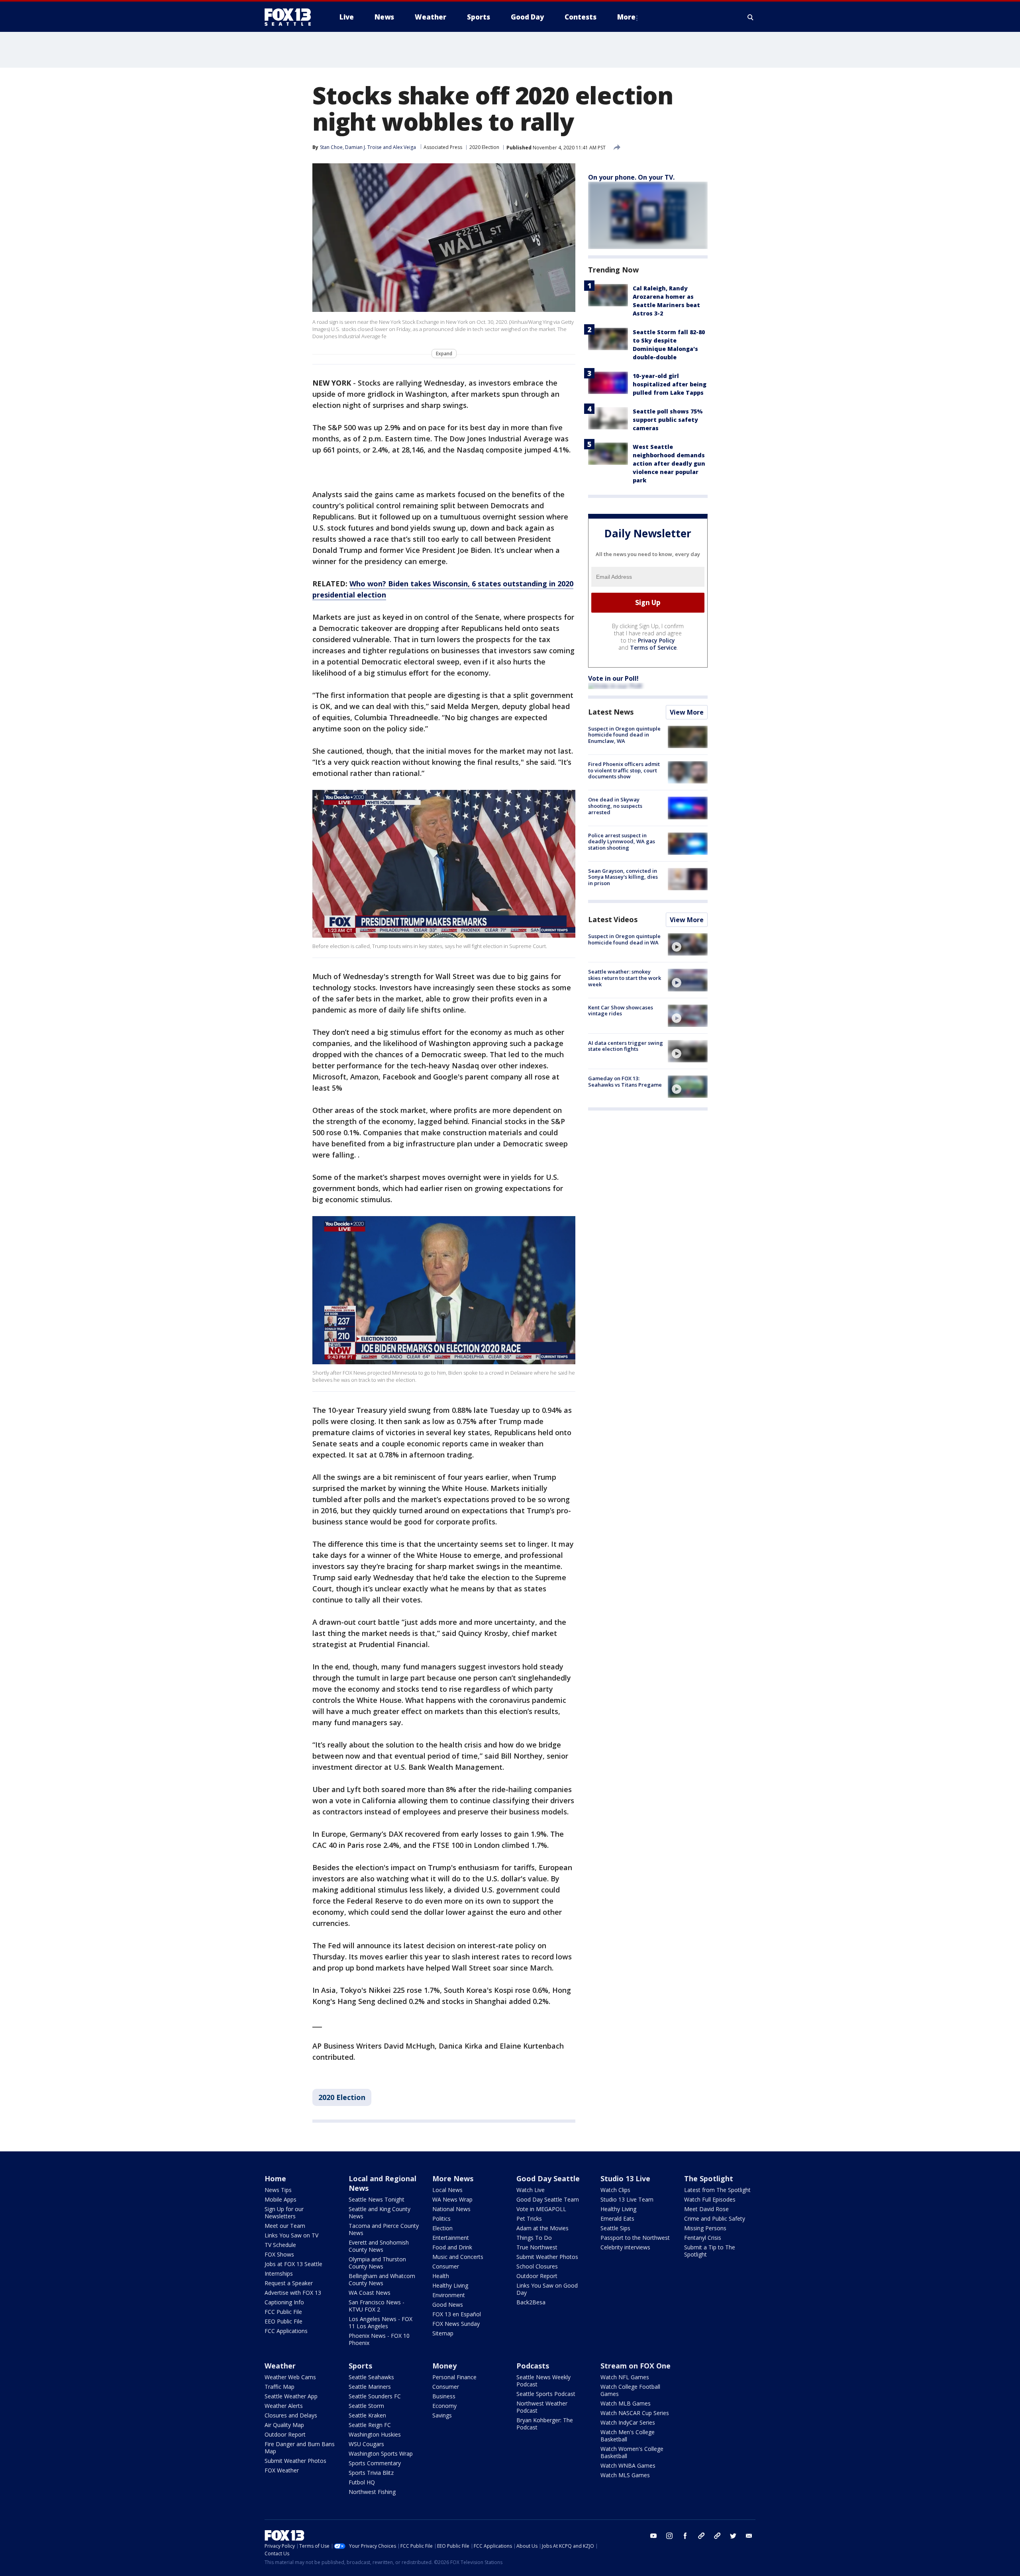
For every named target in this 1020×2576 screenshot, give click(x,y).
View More (687, 712)
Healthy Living (450, 2285)
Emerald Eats (617, 2218)
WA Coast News (370, 2293)
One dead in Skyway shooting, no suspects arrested (615, 806)
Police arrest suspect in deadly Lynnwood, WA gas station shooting (622, 841)
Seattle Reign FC (370, 2425)
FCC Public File (283, 2312)
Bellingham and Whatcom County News (382, 2279)
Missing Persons (705, 2228)
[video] (688, 944)
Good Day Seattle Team (548, 2199)
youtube (653, 2536)
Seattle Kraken (367, 2415)
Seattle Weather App (291, 2396)
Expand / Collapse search (751, 17)
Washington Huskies (375, 2434)
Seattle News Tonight (377, 2199)
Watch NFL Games (625, 2377)
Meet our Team (285, 2226)
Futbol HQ (362, 2482)
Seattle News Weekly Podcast (543, 2381)
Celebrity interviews (625, 2247)
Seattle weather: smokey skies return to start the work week (625, 978)
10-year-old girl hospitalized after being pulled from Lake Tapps (670, 384)
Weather (280, 2366)
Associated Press (443, 147)
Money (444, 2366)
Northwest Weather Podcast (542, 2407)
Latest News (611, 712)
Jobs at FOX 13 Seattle (293, 2264)
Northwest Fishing (372, 2492)
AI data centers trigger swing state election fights (626, 1046)
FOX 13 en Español (457, 2314)
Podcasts (533, 2366)
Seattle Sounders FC (375, 2396)
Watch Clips (615, 2190)
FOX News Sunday (456, 2324)
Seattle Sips (615, 2228)
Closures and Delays (291, 2415)
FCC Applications (286, 2331)
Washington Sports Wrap (381, 2454)
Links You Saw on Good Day (547, 2289)
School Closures (537, 2266)
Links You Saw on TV (291, 2235)
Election (442, 2228)
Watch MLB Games (626, 2403)
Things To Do (534, 2238)
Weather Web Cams (290, 2377)
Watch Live (531, 2190)
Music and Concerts (458, 2257)
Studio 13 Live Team (627, 2199)
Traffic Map (280, 2387)
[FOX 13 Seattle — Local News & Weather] (291, 17)
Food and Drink (452, 2247)
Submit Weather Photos (547, 2257)
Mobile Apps (280, 2199)
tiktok (701, 2536)
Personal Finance (454, 2377)
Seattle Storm (366, 2406)
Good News (448, 2305)
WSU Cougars (366, 2444)
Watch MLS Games (625, 2475)
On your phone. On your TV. (631, 177)
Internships (279, 2273)
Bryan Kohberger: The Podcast (545, 2424)
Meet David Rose (706, 2209)
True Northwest (537, 2247)
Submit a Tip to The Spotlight (710, 2251)
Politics (441, 2218)
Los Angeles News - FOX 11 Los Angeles (381, 2322)
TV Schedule (280, 2245)
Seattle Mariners (370, 2387)
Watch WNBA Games (628, 2465)
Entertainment (451, 2238)
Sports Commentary (375, 2463)
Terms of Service (653, 647)
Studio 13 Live (625, 2178)
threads (717, 2536)
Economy (444, 2406)
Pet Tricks (529, 2218)
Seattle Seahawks (371, 2377)
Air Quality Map (284, 2425)
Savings (442, 2415)
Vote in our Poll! (613, 678)
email (749, 2536)
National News (451, 2209)
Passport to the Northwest (635, 2238)
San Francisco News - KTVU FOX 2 (377, 2306)
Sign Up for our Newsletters (284, 2213)
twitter (733, 2536)
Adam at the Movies (542, 2228)
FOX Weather (282, 2470)
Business (444, 2396)
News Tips (278, 2190)
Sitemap (443, 2333)
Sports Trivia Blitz (371, 2473)
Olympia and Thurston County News (377, 2263)
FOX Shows (279, 2254)
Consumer (446, 2266)
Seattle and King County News (380, 2213)
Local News (447, 2190)
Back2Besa (531, 2302)
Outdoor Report (537, 2276)
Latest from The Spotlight (717, 2190)
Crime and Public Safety (715, 2218)
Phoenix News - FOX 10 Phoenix (379, 2339)
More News (453, 2178)
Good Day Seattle (548, 2178)
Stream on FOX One (636, 2366)
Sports (360, 2366)
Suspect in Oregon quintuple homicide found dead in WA (624, 939)
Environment (449, 2295)
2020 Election (484, 147)
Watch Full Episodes (710, 2199)
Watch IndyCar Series (628, 2422)
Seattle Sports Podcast (546, 2394)
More (626, 17)
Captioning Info (284, 2302)
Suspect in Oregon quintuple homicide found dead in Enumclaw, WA (624, 735)
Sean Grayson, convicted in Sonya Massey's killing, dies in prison (623, 877)
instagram (669, 2536)
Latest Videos (613, 919)
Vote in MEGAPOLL (541, 2209)
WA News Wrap (452, 2199)
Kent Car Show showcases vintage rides (621, 1011)
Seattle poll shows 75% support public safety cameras (668, 420)
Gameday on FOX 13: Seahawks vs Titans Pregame (625, 1081)
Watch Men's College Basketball (628, 2436)
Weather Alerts (284, 2406)
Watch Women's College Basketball (632, 2452)
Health (441, 2276)
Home (275, 2178)
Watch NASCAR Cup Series (635, 2413)
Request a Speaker (289, 2283)
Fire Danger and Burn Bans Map (300, 2448)
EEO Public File (283, 2321)
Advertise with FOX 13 (293, 2293)
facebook (685, 2536)
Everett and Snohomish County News (379, 2246)
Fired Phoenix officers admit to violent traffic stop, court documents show (624, 770)
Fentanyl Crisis (703, 2238)
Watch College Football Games (630, 2390)
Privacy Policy (656, 640)
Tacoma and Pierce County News (384, 2229)
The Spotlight (709, 2178)
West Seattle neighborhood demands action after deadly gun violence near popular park (669, 463)
